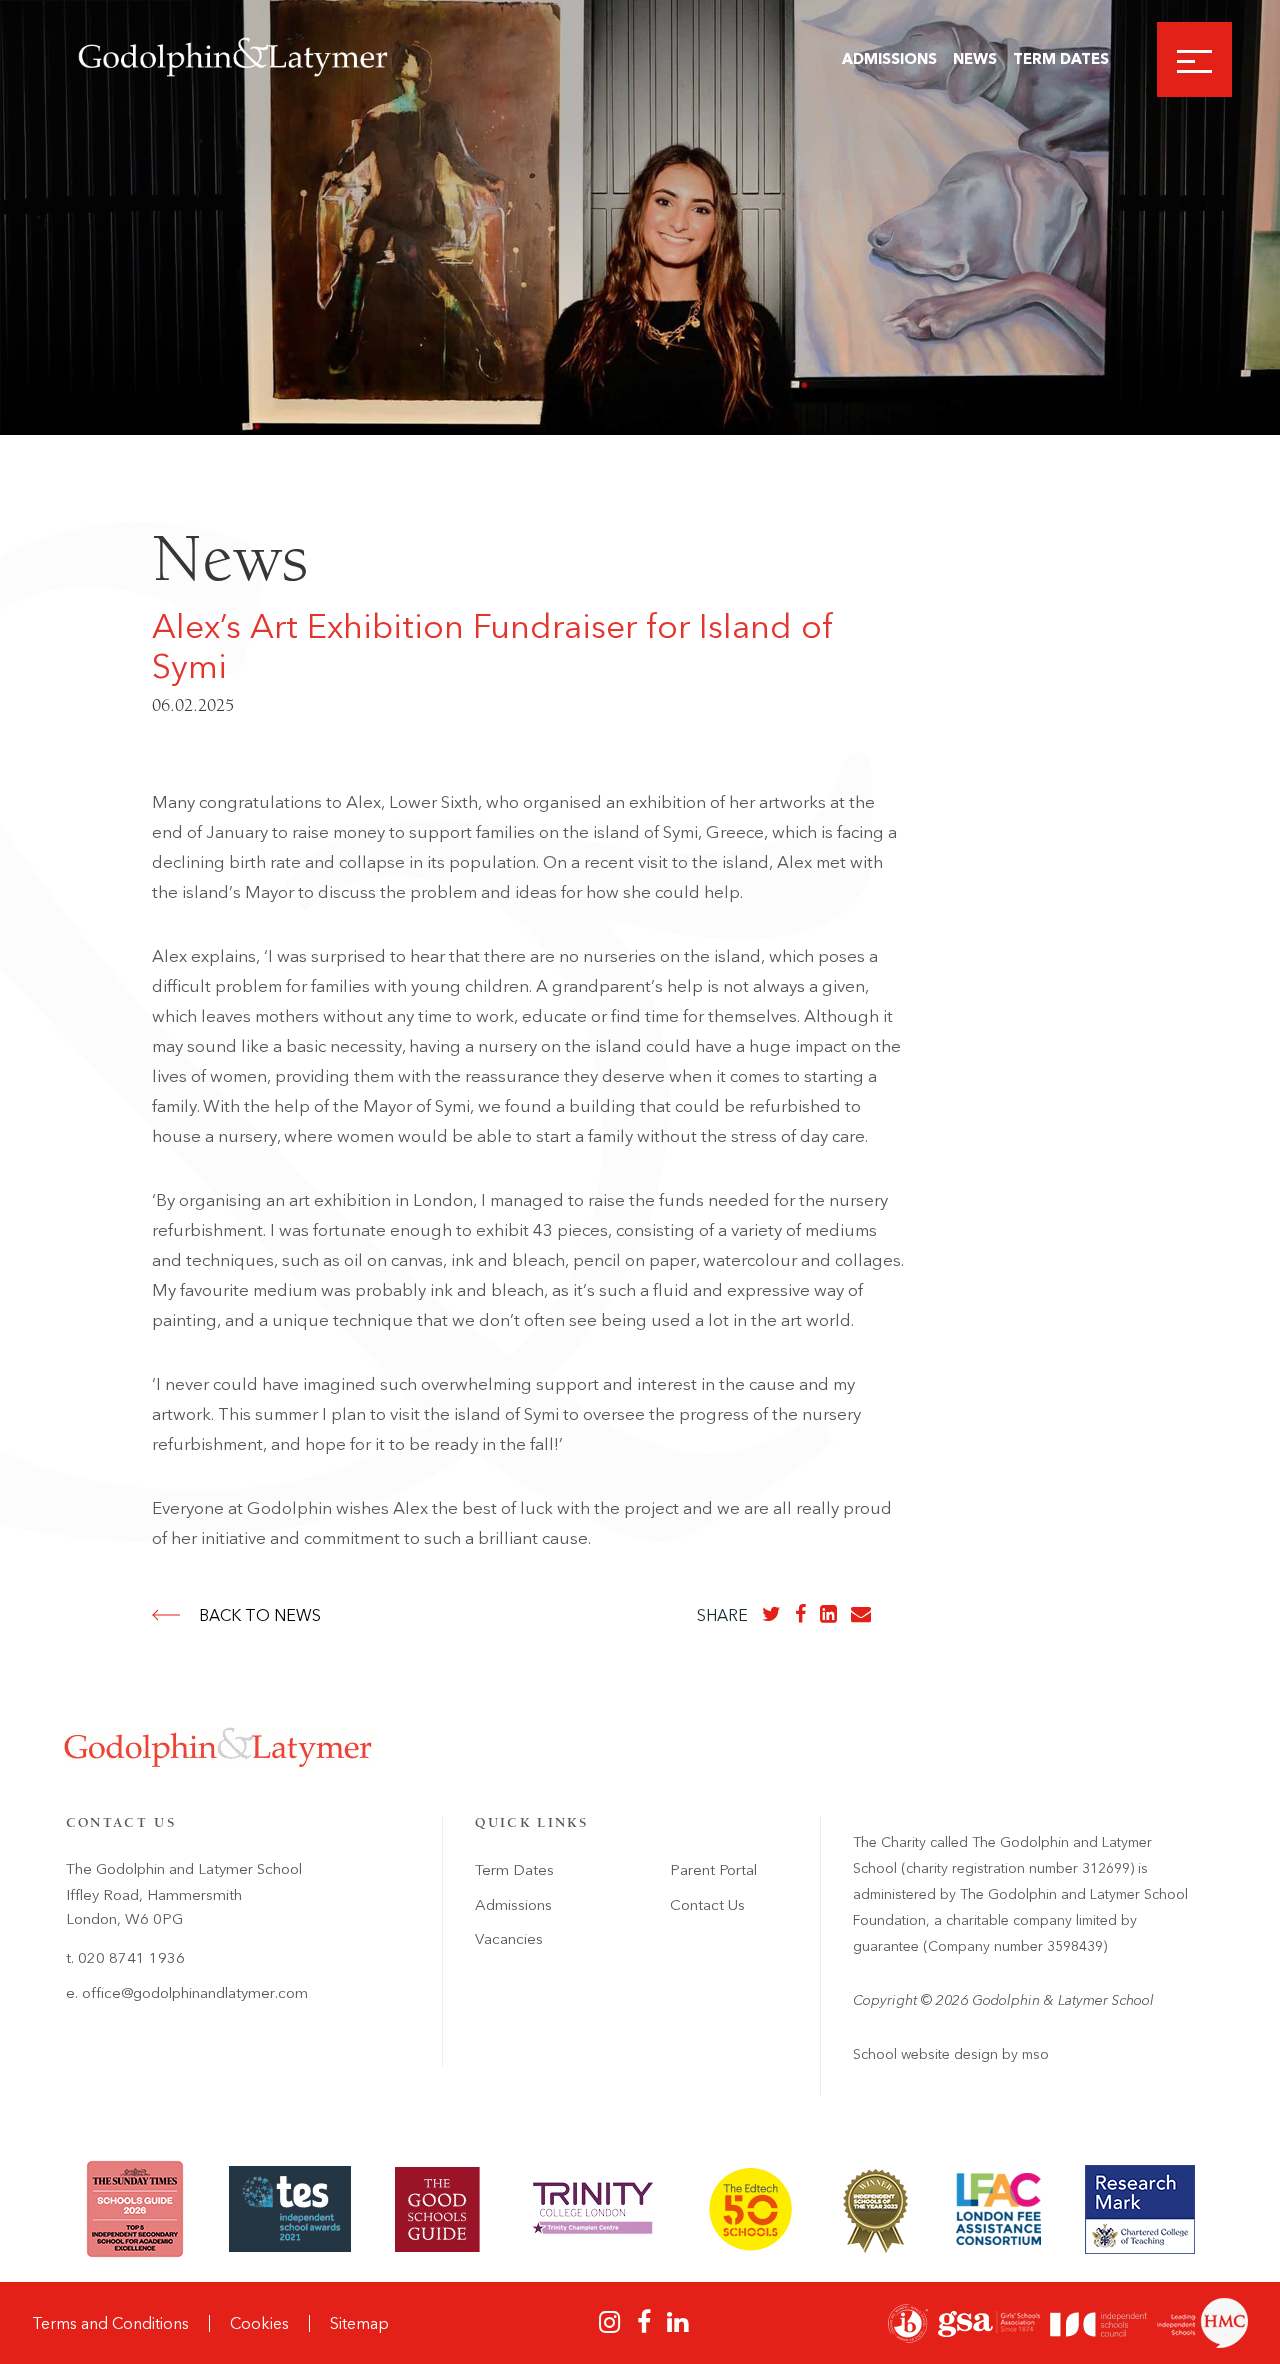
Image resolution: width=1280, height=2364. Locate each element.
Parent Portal (713, 1870)
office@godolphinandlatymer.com (195, 1993)
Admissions (889, 59)
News (975, 59)
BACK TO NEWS (260, 1615)
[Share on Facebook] (800, 1614)
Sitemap (359, 2323)
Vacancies (509, 1939)
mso (1035, 2054)
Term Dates (1061, 59)
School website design (925, 2054)
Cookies (259, 2323)
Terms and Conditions (110, 2323)
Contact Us (707, 1905)
